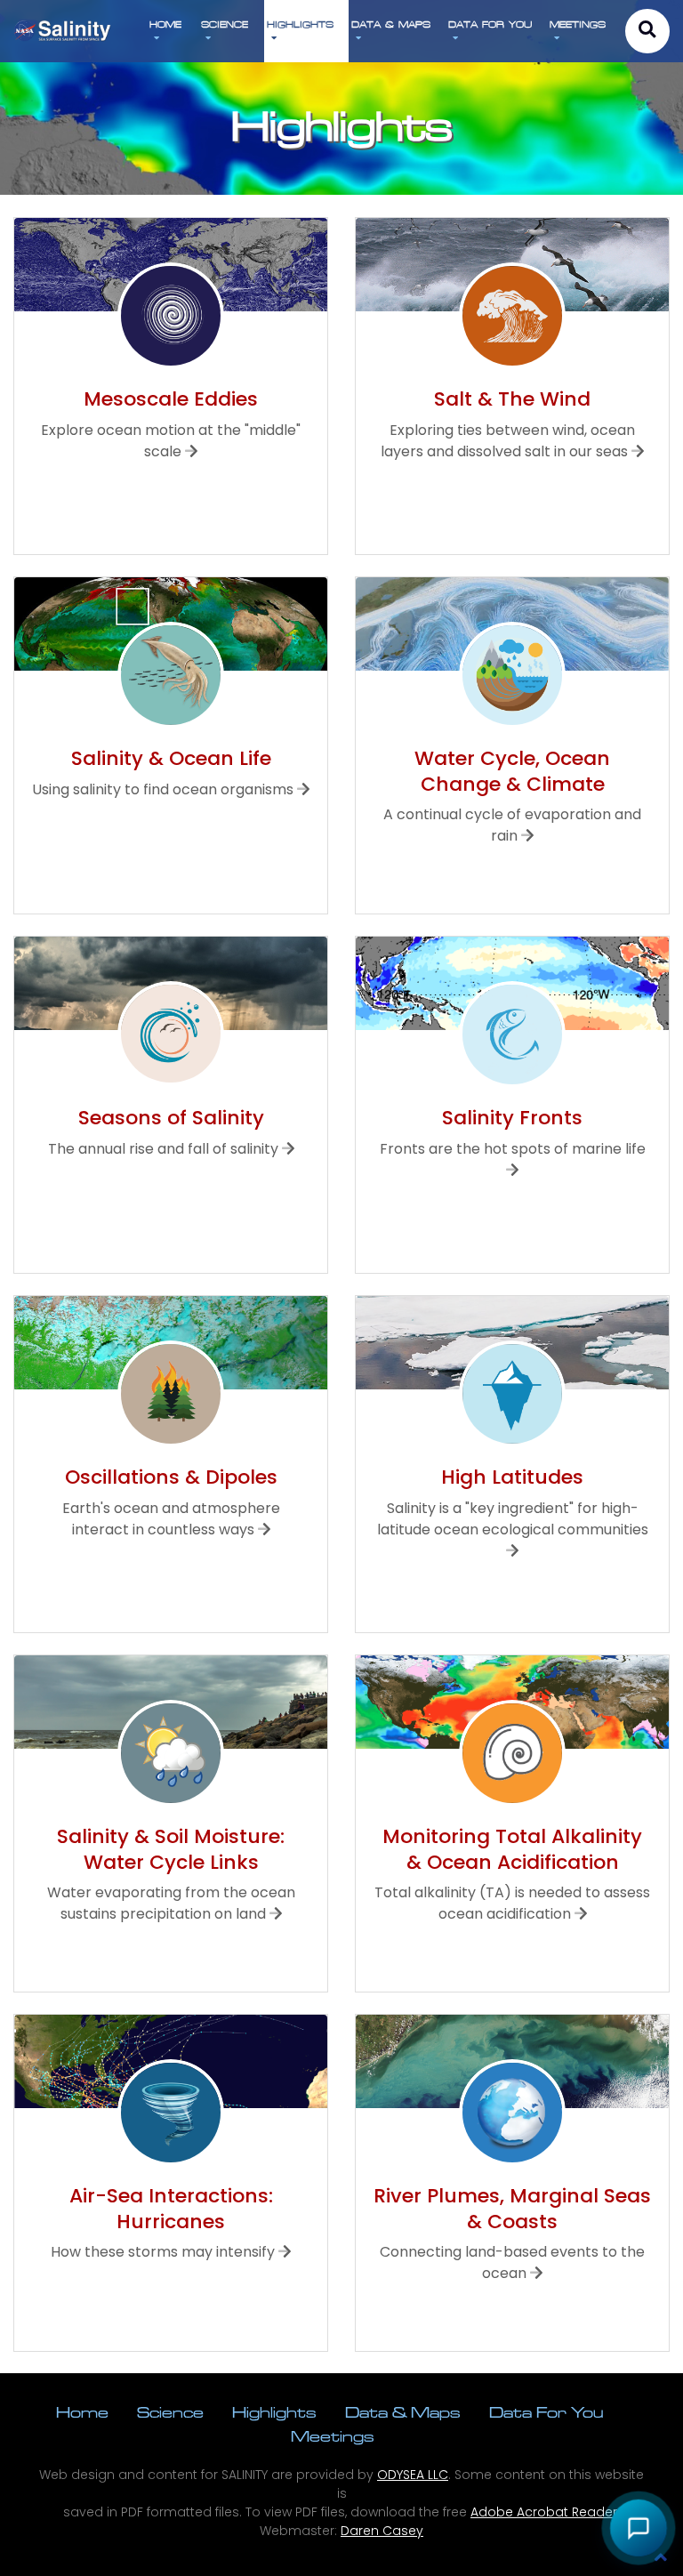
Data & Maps (403, 2412)
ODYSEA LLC (413, 2475)
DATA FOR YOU (490, 24)
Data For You (546, 2412)
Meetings (333, 2436)
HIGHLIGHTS (300, 24)
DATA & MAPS (391, 24)
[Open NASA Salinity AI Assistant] (639, 2528)
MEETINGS (578, 24)
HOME (165, 24)
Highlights (274, 2412)
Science (170, 2412)
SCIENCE (225, 24)
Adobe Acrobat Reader (544, 2512)
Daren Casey (382, 2531)
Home (82, 2412)
